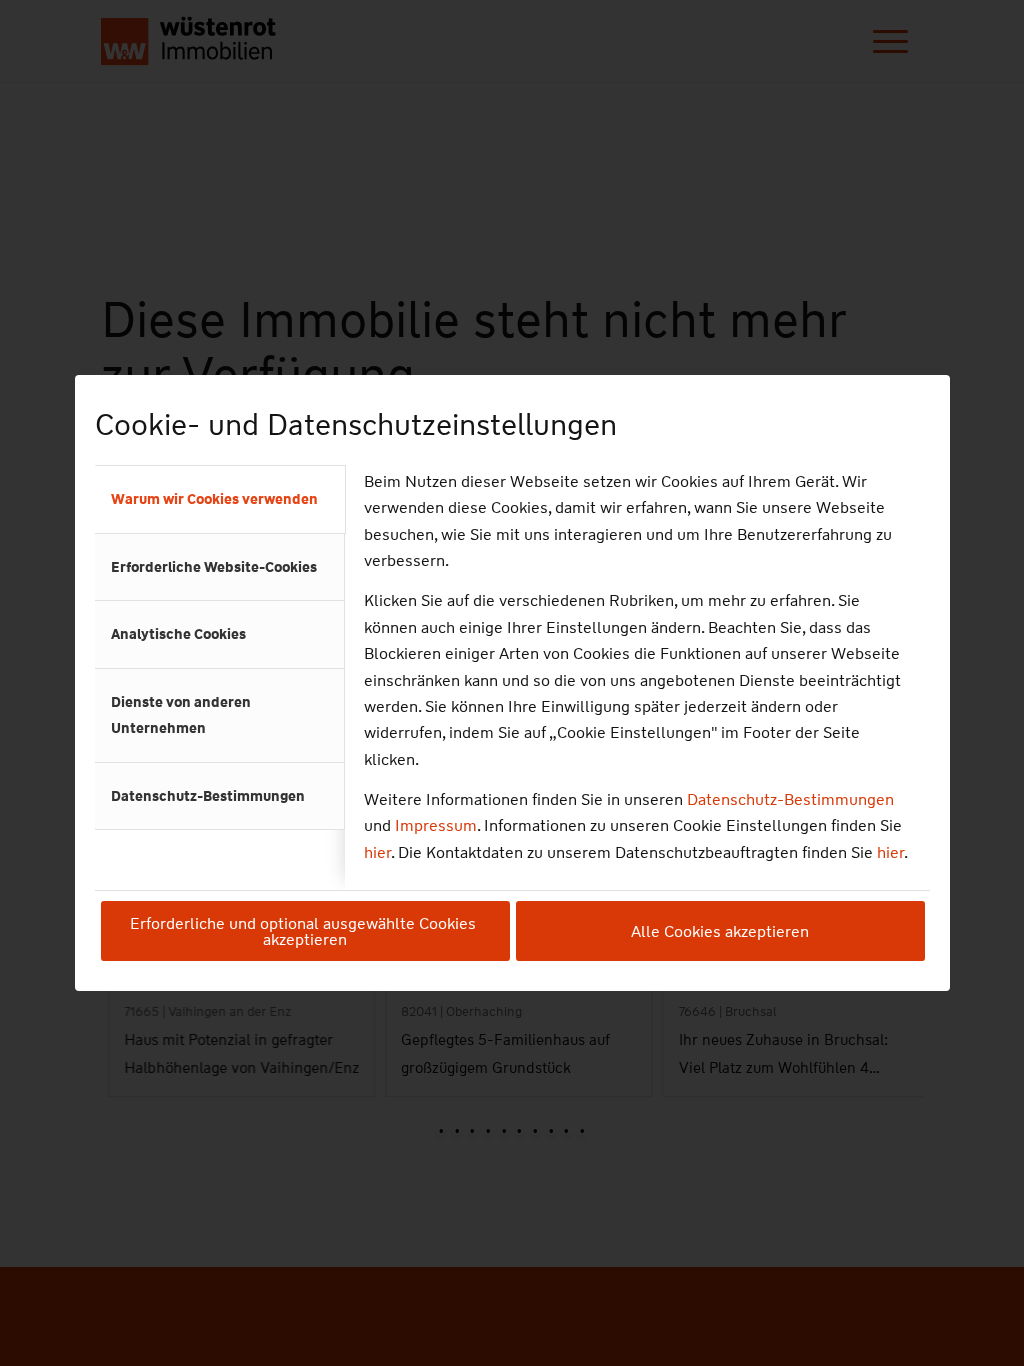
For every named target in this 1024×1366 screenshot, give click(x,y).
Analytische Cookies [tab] (178, 634)
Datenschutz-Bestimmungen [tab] (208, 796)
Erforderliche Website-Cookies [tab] (214, 567)
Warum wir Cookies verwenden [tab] (214, 499)
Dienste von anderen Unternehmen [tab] (181, 715)
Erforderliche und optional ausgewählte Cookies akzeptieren (305, 931)
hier (377, 852)
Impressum (436, 825)
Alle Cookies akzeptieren (720, 931)
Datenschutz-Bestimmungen (790, 799)
